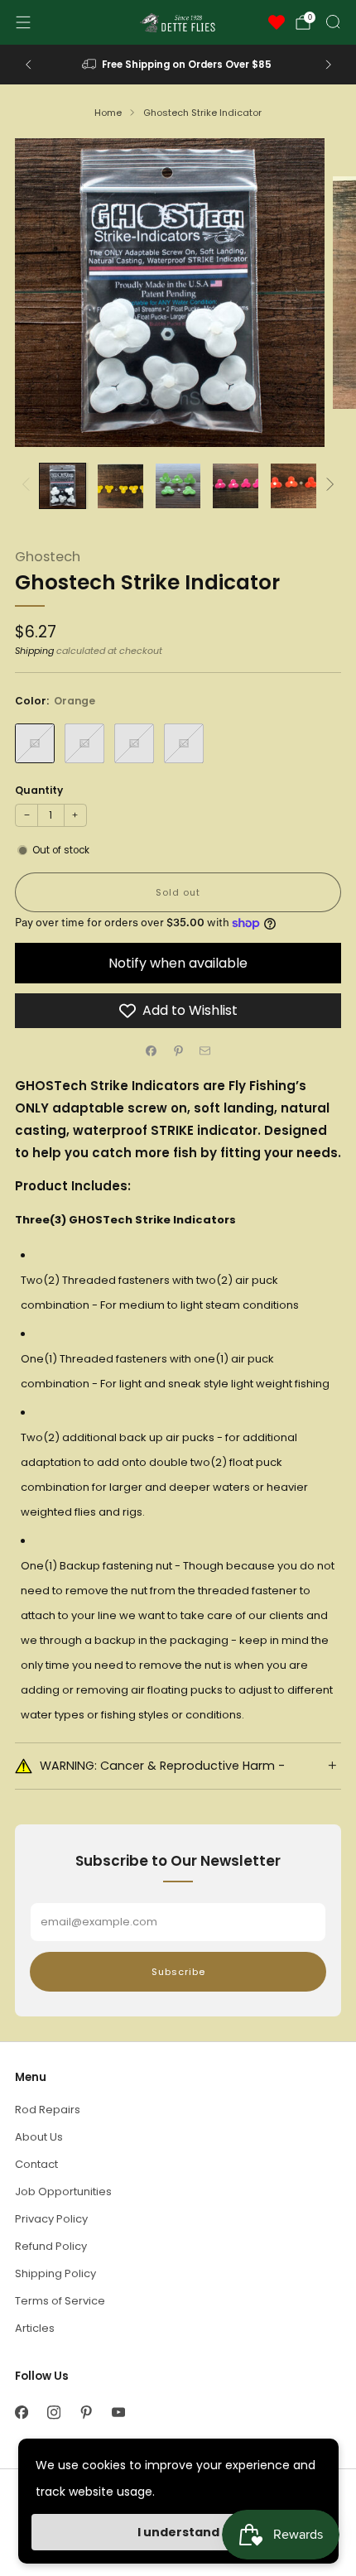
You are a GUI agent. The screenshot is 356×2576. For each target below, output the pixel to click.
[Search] (333, 22)
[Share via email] (205, 1051)
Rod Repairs (48, 2110)
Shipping (34, 651)
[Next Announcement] (329, 65)
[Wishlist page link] (277, 22)
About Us (39, 2137)
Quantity (39, 790)
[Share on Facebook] (152, 1051)
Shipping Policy (55, 2273)
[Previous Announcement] (28, 65)
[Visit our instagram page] (53, 2413)
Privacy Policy (51, 2219)
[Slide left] (29, 485)
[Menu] (23, 22)
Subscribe (178, 1972)
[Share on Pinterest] (178, 1051)
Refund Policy (51, 2246)
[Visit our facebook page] (21, 2413)
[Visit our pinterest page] (86, 2413)
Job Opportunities (63, 2192)
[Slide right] (327, 485)
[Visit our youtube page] (118, 2413)
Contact (36, 2164)
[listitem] (178, 65)
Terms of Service (60, 2301)
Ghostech (48, 557)
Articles (35, 2328)
